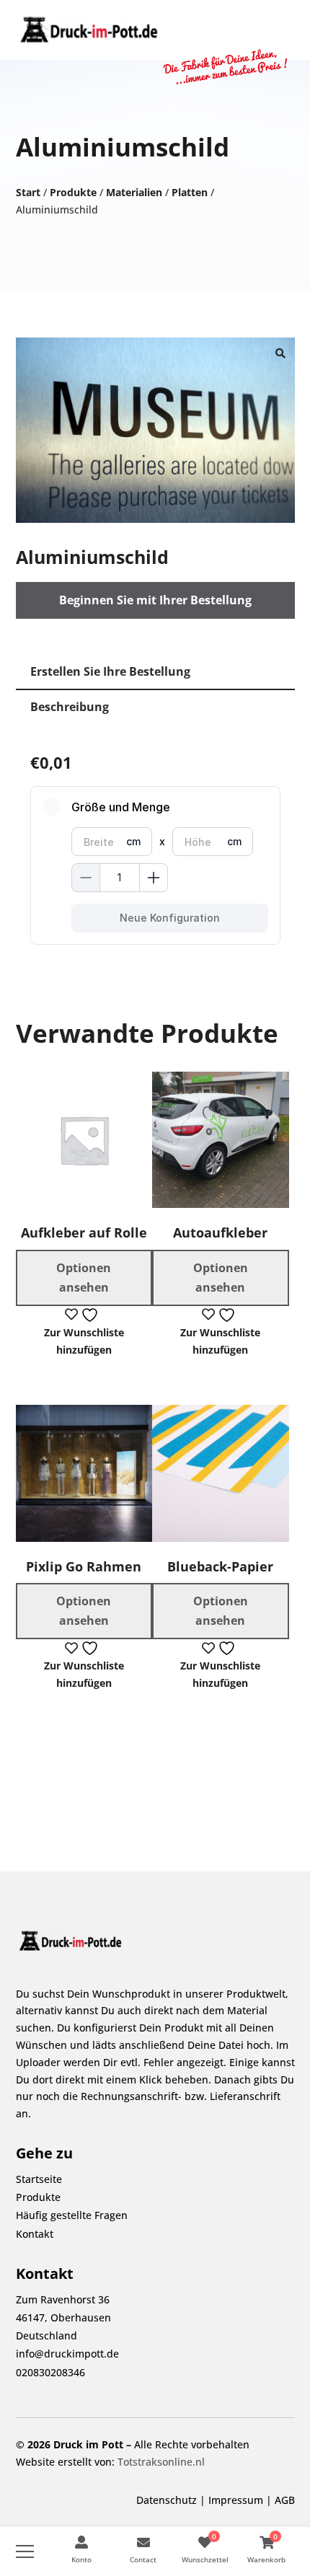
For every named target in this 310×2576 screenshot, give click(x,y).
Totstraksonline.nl (161, 2462)
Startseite (39, 2179)
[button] (280, 352)
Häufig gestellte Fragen (72, 2215)
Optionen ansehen (84, 1278)
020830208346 (50, 2372)
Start (28, 192)
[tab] (155, 672)
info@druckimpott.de (67, 2354)
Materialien (134, 192)
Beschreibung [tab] (70, 707)
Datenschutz (167, 2500)
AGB (285, 2500)
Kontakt (35, 2234)
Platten (190, 192)
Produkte (73, 192)
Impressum (236, 2500)
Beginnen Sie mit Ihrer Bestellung (155, 600)
